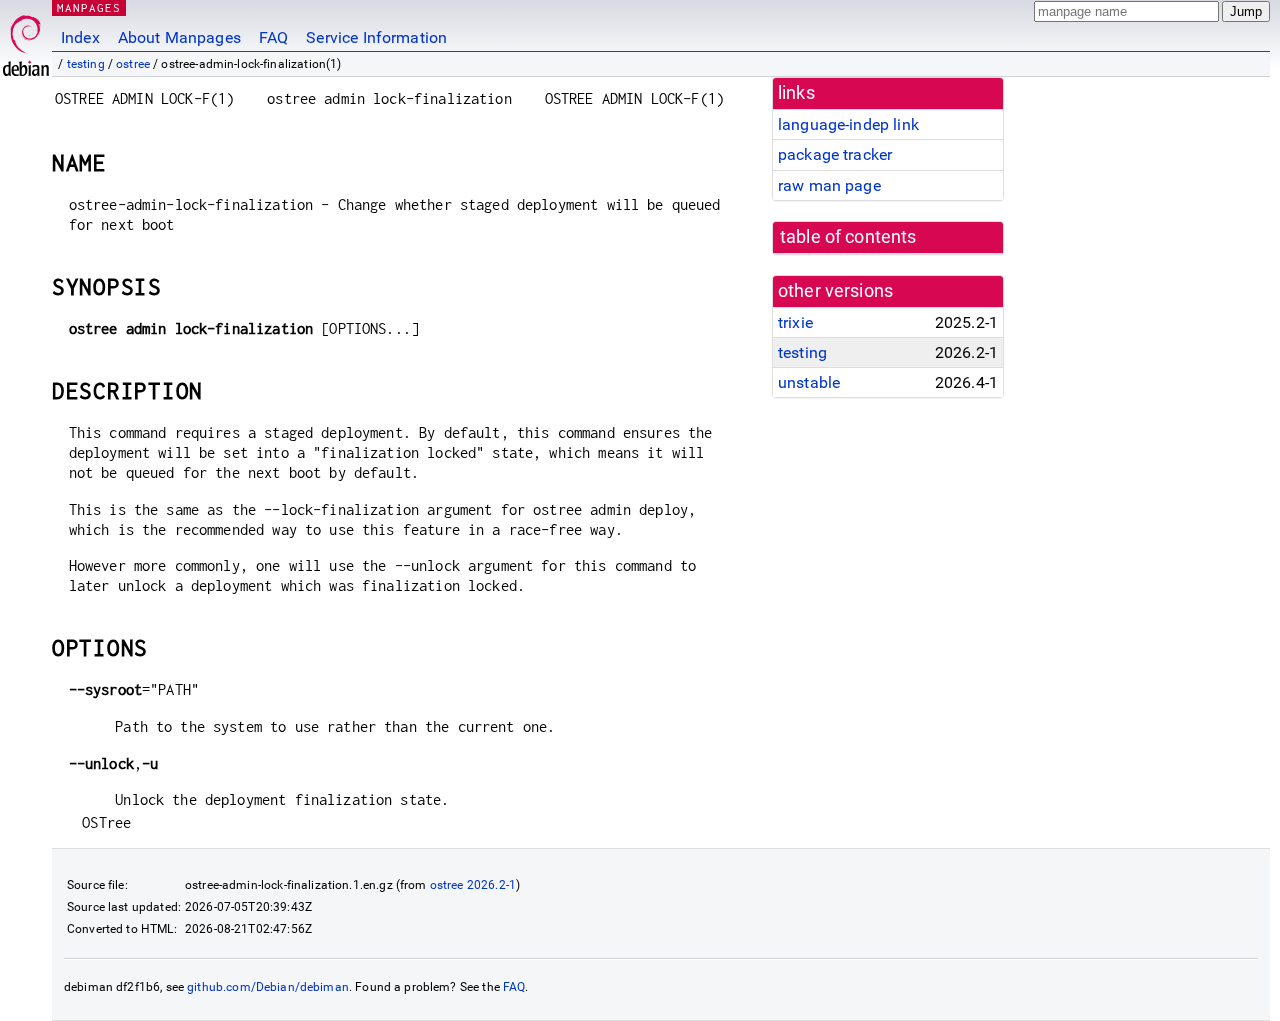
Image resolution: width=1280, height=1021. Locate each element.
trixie (795, 322)
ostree (133, 64)
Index (80, 37)
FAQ (273, 37)
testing (86, 64)
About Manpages (179, 37)
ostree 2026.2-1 (473, 885)
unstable (809, 382)
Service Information (376, 37)
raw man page (829, 185)
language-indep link (848, 124)
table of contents (848, 237)
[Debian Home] (26, 40)
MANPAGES (89, 7)
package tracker (835, 154)
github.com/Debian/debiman (268, 987)
